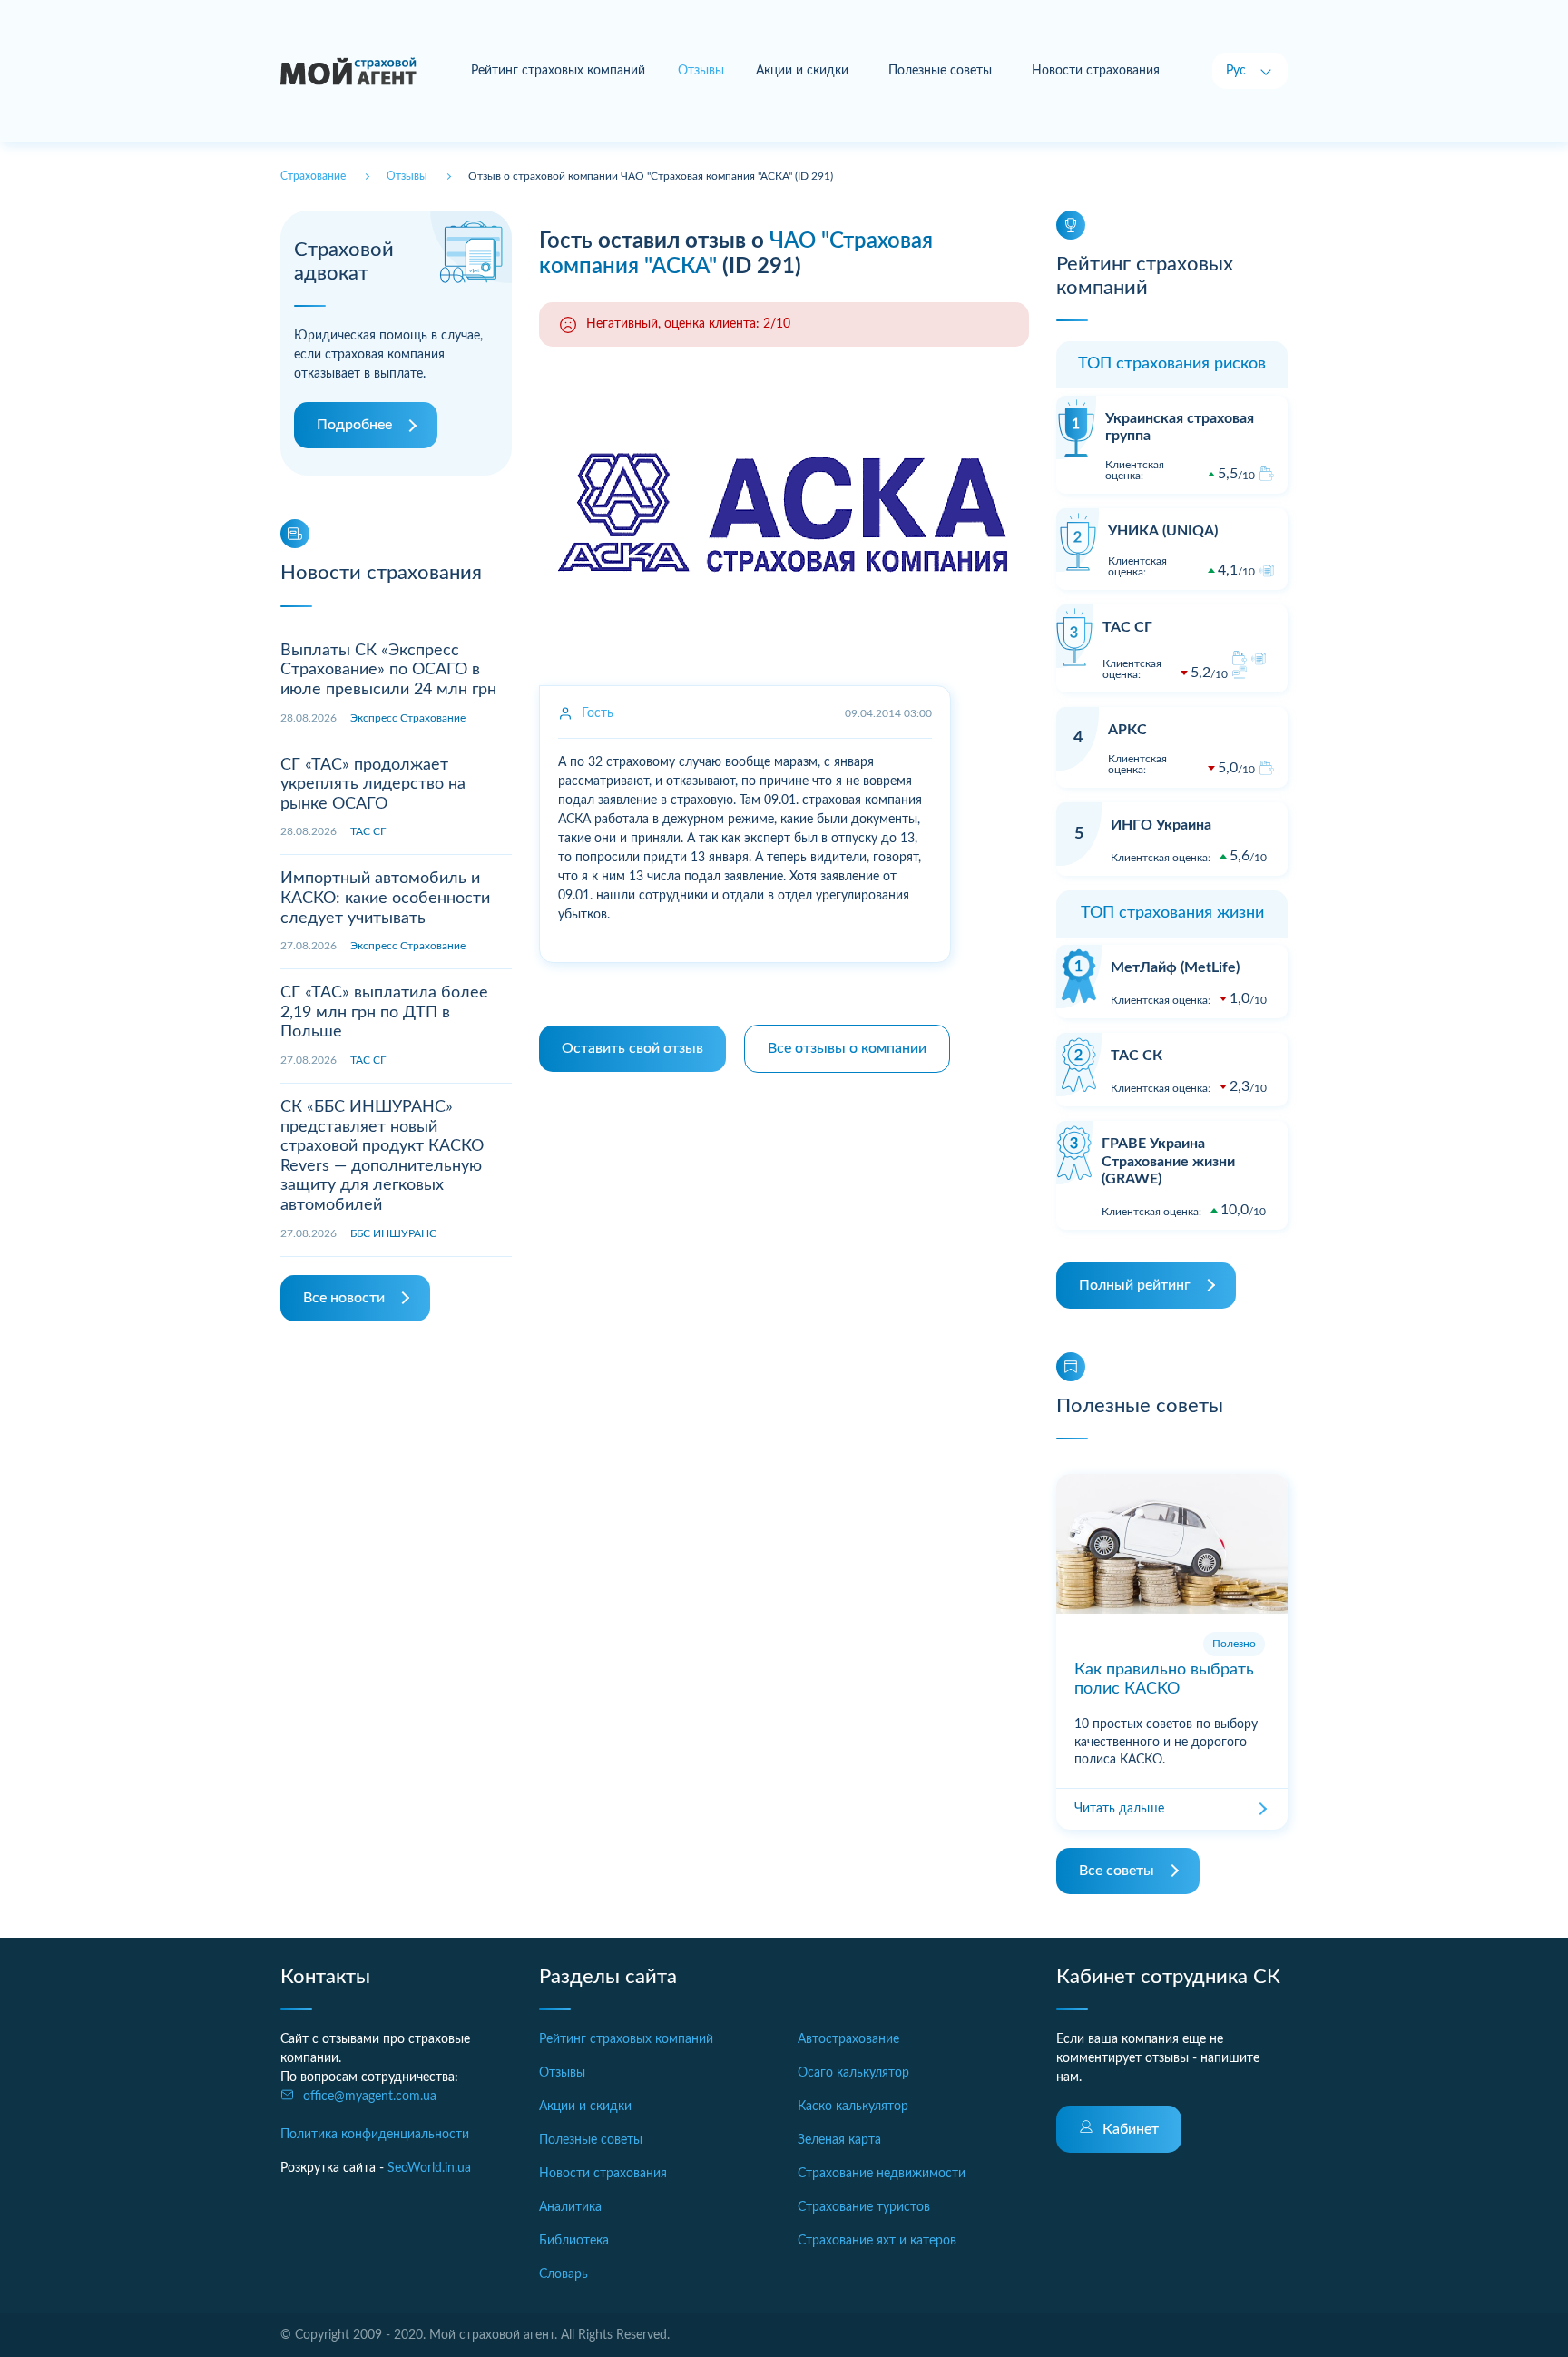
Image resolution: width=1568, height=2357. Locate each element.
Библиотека (574, 2241)
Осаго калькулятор (853, 2073)
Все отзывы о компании (847, 1048)
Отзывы (562, 2073)
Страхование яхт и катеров (877, 2241)
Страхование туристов (864, 2207)
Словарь (563, 2274)
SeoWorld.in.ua (429, 2168)
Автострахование (848, 2039)
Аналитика (570, 2207)
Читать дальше (1119, 1809)
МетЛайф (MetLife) (1175, 967)
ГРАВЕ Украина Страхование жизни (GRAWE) (1168, 1161)
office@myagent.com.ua (370, 2097)
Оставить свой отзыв (632, 1048)
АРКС (1127, 730)
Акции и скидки (802, 71)
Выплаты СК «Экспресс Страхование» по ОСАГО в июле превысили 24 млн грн (388, 670)
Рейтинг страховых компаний (558, 71)
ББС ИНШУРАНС (393, 1233)
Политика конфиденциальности (375, 2135)
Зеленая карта (839, 2140)
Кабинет (1131, 2129)
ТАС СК (1137, 1056)
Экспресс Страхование (408, 718)
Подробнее (354, 425)
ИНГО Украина (1161, 825)
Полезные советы (940, 71)
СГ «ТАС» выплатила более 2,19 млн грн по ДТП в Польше (384, 1012)
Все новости (344, 1298)
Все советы (1117, 1871)
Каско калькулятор (853, 2107)
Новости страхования (1096, 71)
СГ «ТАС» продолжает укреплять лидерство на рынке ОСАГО (373, 785)
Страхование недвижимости (882, 2174)
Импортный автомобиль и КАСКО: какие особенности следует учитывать (385, 898)
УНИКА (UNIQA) (1163, 531)
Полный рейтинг (1135, 1285)
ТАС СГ (368, 831)
